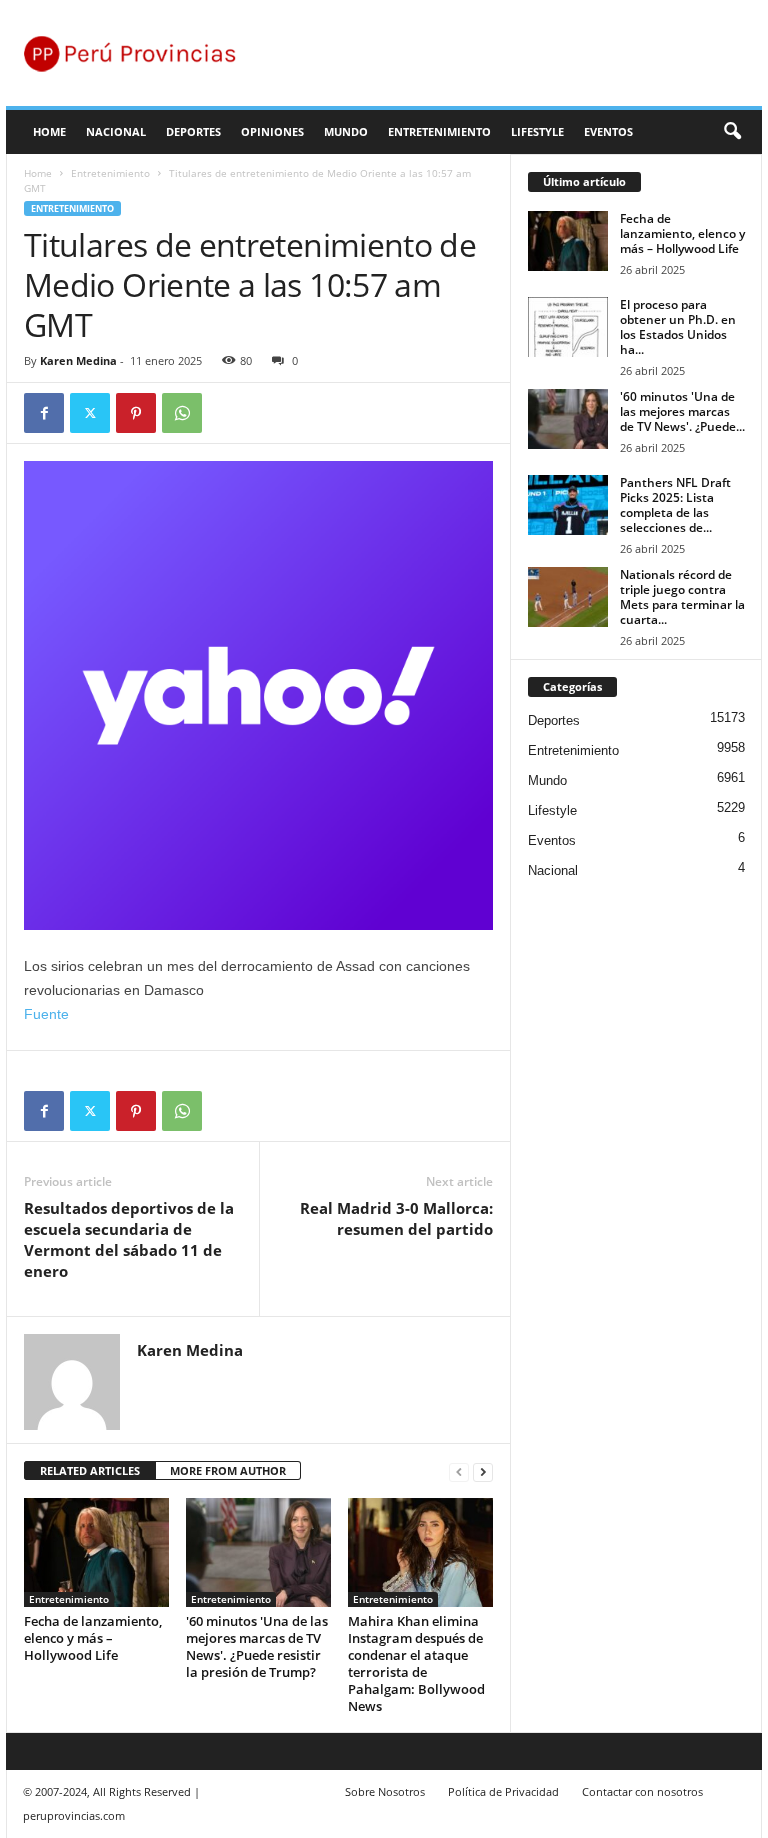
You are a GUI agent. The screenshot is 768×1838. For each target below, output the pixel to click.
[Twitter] (90, 413)
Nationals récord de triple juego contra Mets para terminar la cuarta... (682, 597)
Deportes (193, 131)
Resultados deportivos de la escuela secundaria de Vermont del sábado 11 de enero (129, 1239)
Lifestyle (537, 131)
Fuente (46, 1014)
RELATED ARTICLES (90, 1470)
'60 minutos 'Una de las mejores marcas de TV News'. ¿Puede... (682, 411)
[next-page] (483, 1471)
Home (49, 131)
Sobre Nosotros (385, 1791)
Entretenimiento (439, 131)
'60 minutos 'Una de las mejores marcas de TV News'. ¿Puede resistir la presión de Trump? (257, 1646)
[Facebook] (44, 413)
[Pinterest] (136, 413)
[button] (732, 132)
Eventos (608, 131)
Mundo (346, 131)
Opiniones (272, 131)
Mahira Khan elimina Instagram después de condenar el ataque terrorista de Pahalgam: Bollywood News (416, 1663)
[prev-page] (459, 1471)
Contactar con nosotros (642, 1791)
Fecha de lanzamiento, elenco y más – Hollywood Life (93, 1638)
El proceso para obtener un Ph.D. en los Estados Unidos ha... (678, 327)
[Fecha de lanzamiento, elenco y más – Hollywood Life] (96, 1552)
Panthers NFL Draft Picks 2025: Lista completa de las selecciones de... (675, 505)
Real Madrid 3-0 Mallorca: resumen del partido (396, 1218)
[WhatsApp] (182, 413)
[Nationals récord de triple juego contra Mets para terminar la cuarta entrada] (568, 597)
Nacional (116, 131)
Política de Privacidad (503, 1791)
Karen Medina (78, 360)
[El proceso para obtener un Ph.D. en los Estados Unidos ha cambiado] (568, 327)
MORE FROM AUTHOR (228, 1470)
